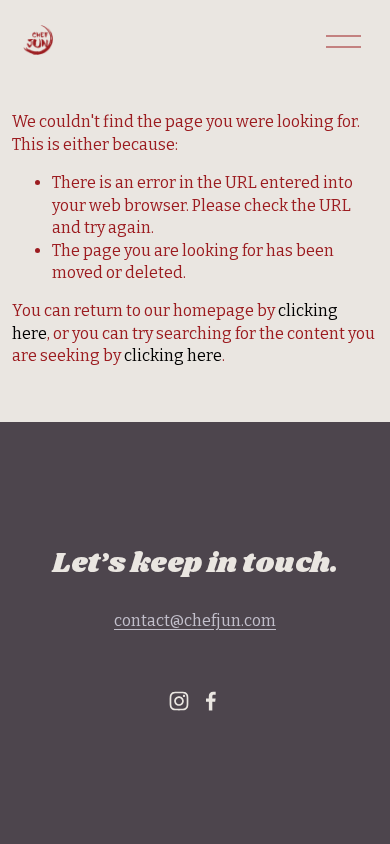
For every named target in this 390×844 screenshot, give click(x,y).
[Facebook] (211, 701)
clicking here (173, 355)
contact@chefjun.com (195, 620)
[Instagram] (179, 701)
